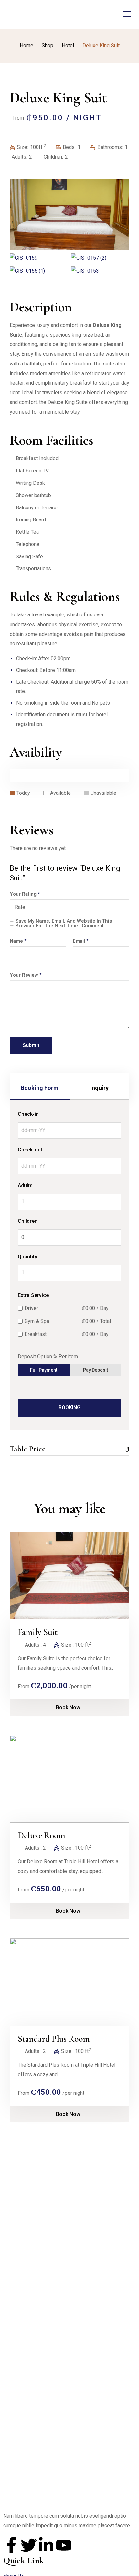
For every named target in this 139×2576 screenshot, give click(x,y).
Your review (26, 975)
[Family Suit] (69, 1576)
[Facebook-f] (11, 2545)
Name (18, 941)
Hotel (68, 46)
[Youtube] (64, 2545)
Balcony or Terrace (37, 508)
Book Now (68, 1707)
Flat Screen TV (32, 471)
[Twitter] (29, 2545)
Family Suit (38, 1632)
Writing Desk (30, 483)
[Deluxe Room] (69, 1779)
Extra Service (33, 1295)
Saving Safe (29, 557)
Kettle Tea (27, 532)
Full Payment (44, 1370)
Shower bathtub (33, 495)
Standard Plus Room (54, 2039)
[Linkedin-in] (46, 2545)
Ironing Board (31, 520)
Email (81, 941)
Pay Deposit (96, 1370)
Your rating (25, 894)
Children (28, 1221)
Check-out (30, 1150)
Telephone (28, 544)
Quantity (27, 1257)
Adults (25, 1185)
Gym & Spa (37, 1321)
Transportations (33, 569)
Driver (31, 1308)
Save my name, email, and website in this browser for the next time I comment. (64, 924)
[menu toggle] (127, 14)
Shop (48, 46)
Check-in (28, 1114)
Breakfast (36, 1334)
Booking (69, 1407)
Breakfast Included (37, 458)
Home (27, 46)
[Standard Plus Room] (69, 1982)
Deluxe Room (42, 1836)
